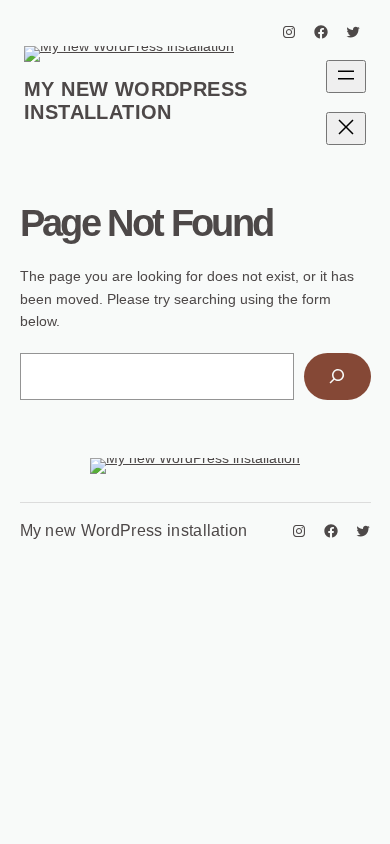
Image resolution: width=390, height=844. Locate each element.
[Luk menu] (346, 128)
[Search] (337, 376)
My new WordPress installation (135, 100)
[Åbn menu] (346, 76)
